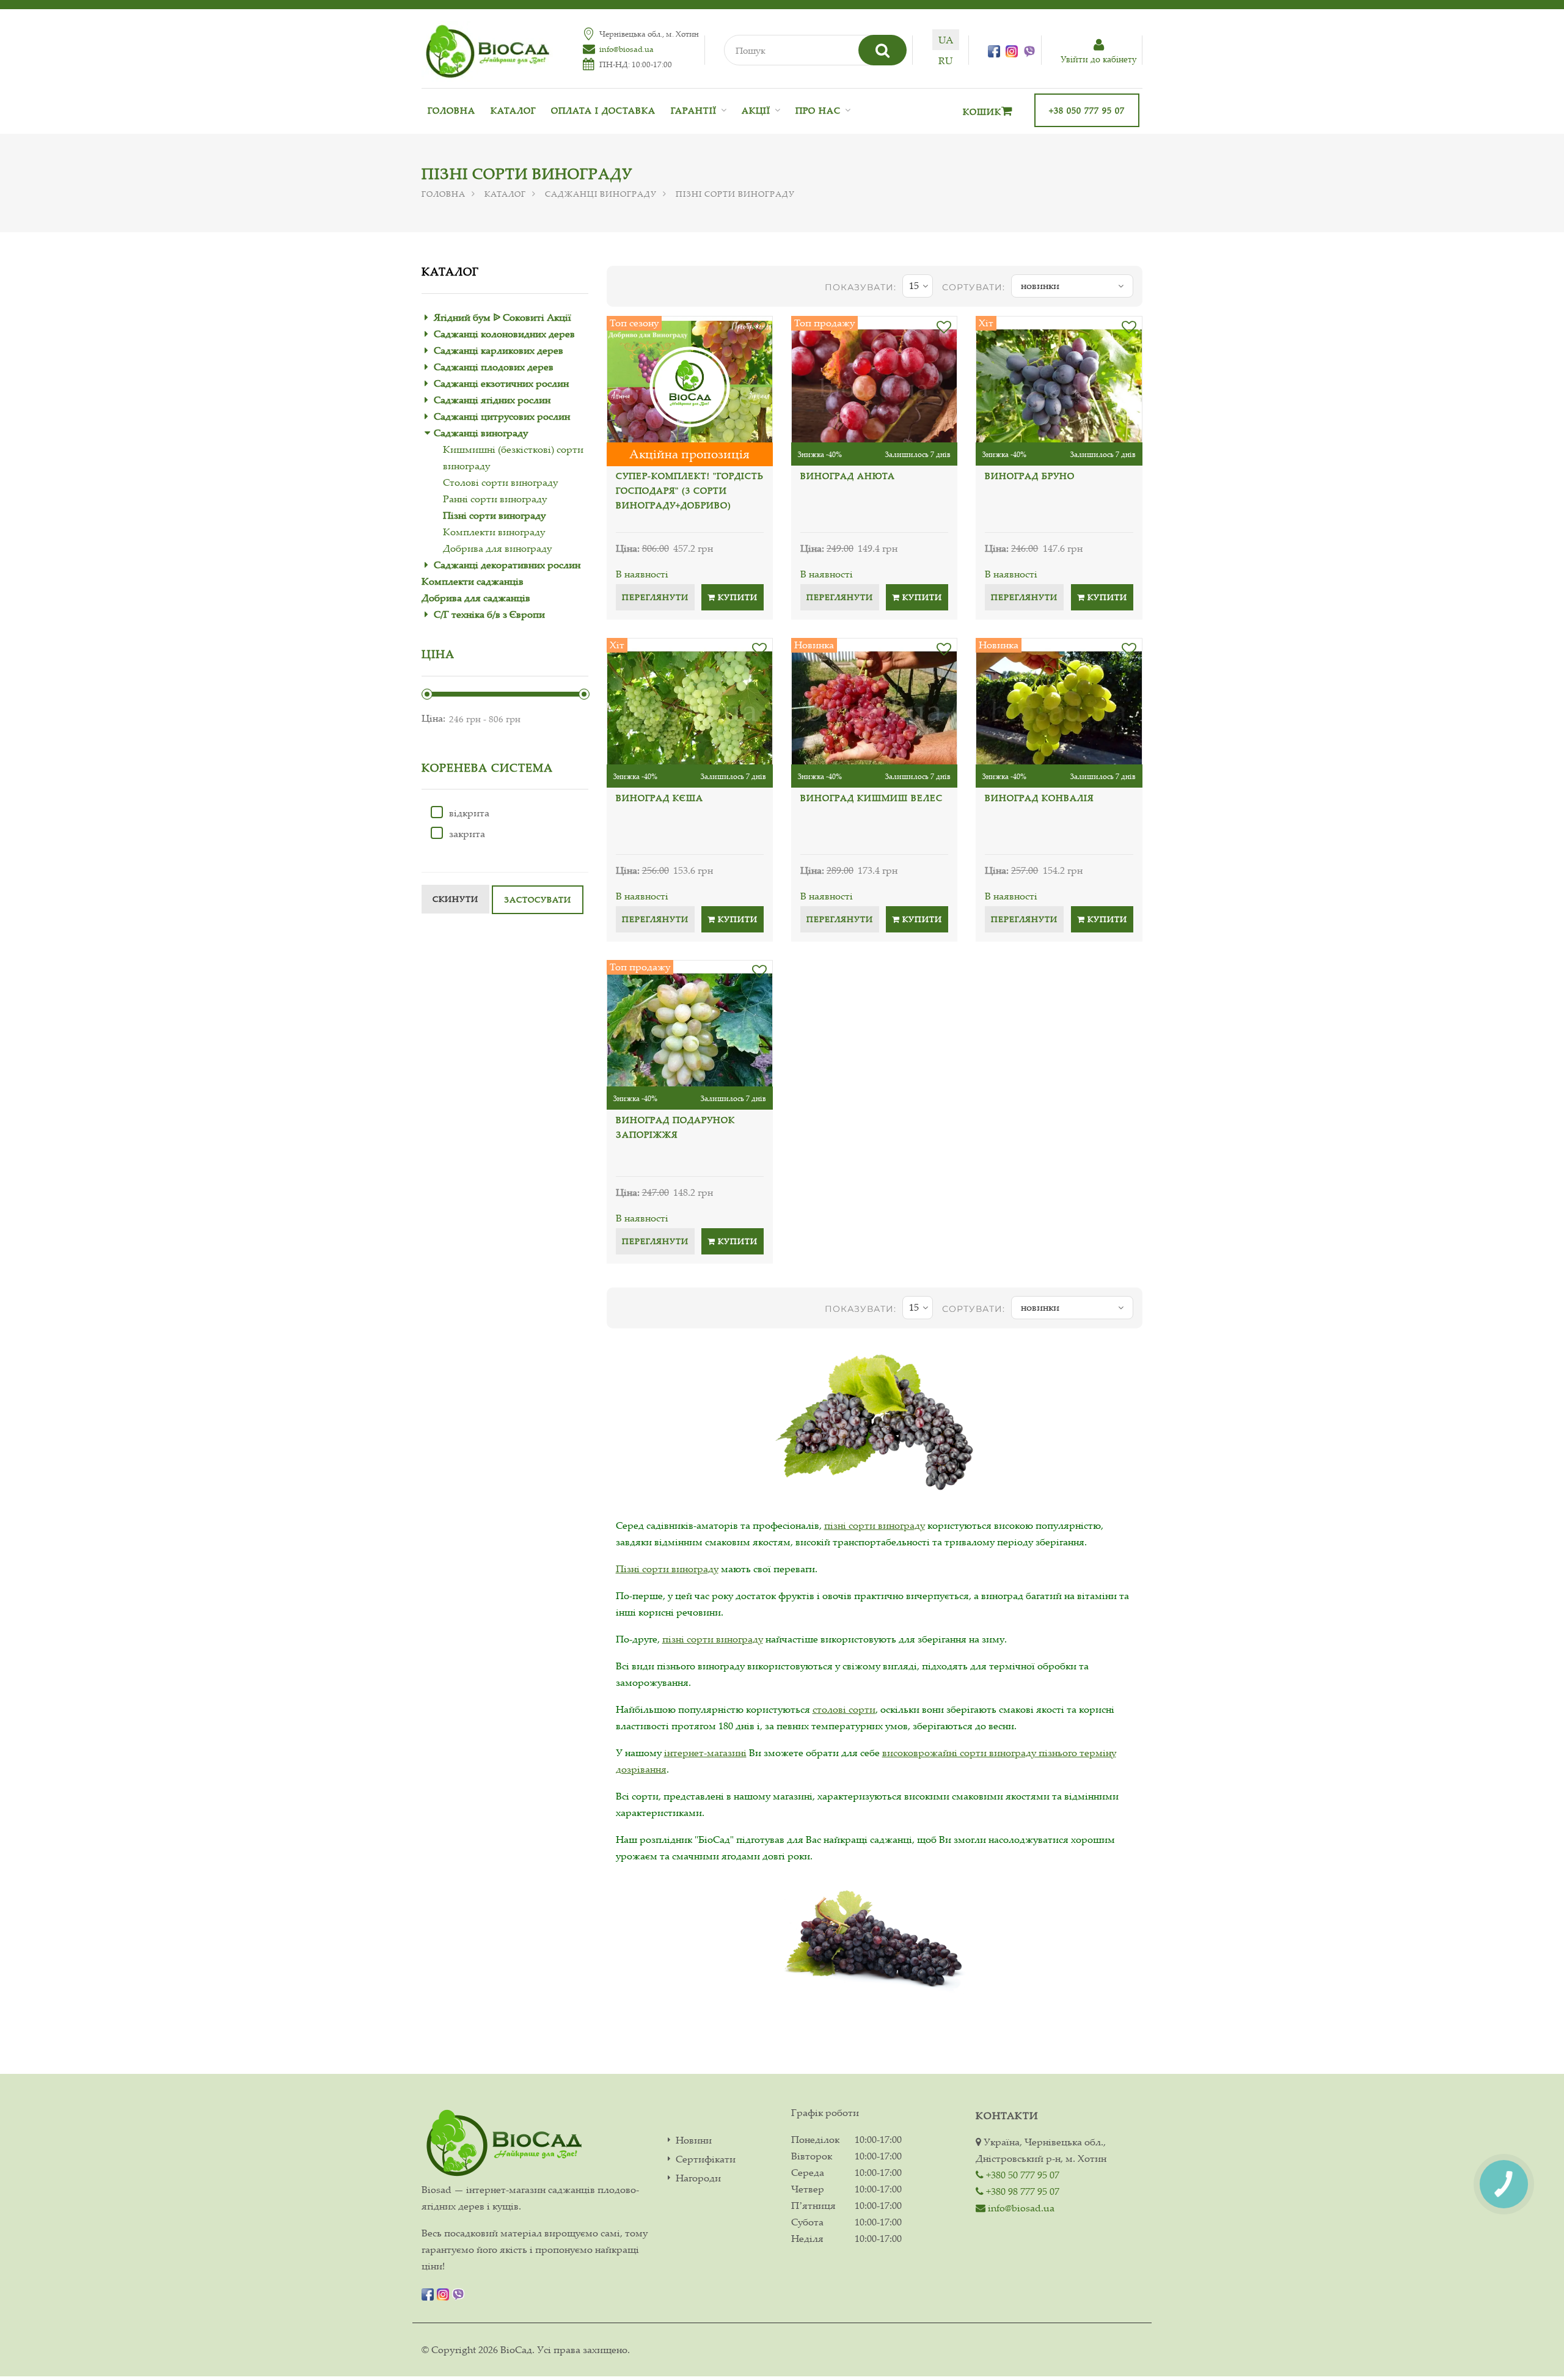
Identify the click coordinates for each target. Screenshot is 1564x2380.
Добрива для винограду (497, 548)
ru (945, 60)
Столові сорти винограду (500, 482)
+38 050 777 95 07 (1087, 110)
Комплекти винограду (494, 532)
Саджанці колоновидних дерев (504, 334)
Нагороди (698, 2178)
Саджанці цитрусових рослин (502, 416)
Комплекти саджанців (473, 581)
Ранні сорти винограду (495, 499)
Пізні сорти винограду (494, 515)
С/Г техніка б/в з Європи (489, 614)
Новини (694, 2140)
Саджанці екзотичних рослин (501, 383)
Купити (736, 597)
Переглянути (655, 597)
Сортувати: (974, 287)
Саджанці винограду (601, 194)
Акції (756, 110)
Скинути (455, 899)
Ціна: (433, 718)
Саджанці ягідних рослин (492, 400)
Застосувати (538, 899)
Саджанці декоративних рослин (507, 565)
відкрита (469, 813)
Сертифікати (706, 2159)
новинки (1040, 285)
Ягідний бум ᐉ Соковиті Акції (502, 317)
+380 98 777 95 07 (1021, 2191)
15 (914, 285)
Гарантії (694, 110)
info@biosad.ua (627, 49)
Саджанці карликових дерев (499, 350)
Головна (451, 110)
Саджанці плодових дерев (494, 367)
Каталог (513, 110)
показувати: (861, 287)
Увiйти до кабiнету (1098, 59)
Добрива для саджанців (476, 598)
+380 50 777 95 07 (1021, 2175)
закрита (467, 833)
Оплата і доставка (603, 110)
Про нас (818, 110)
